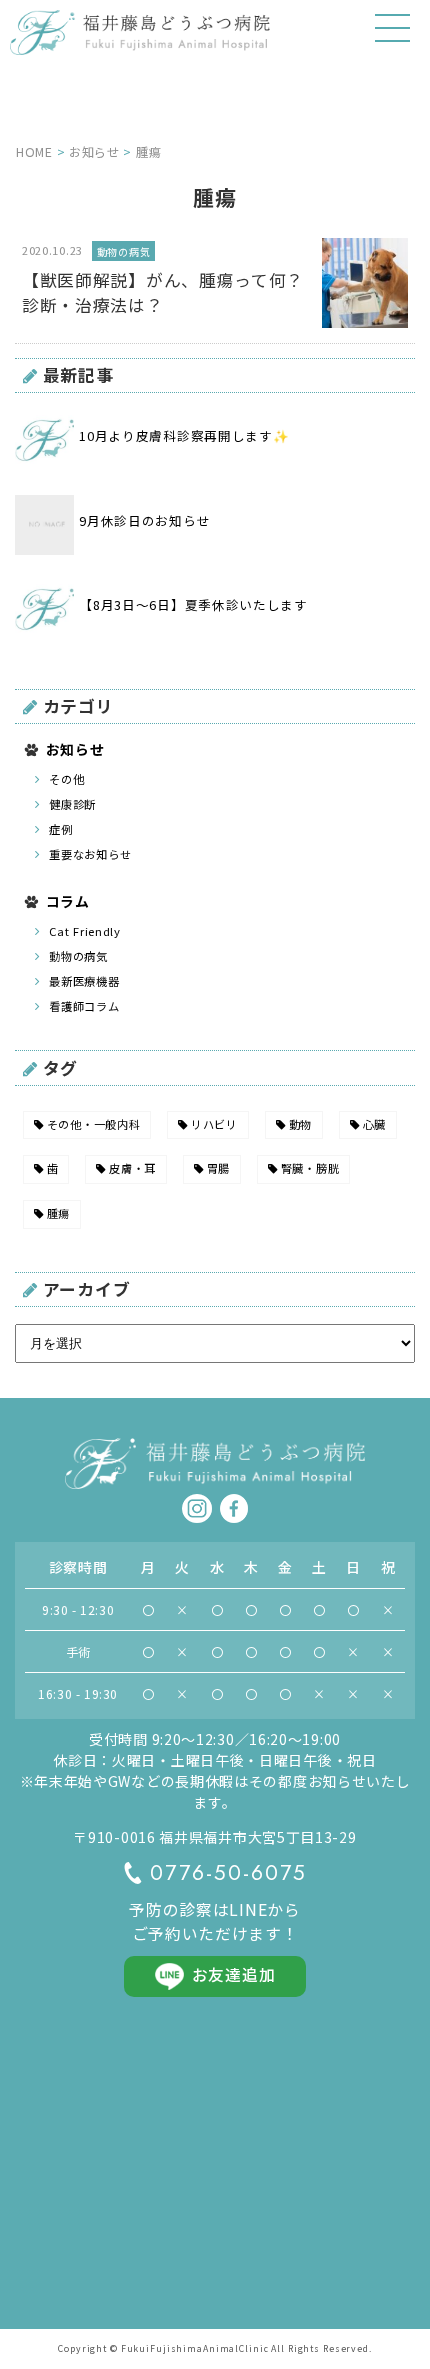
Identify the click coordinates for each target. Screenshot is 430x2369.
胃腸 (218, 1168)
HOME (34, 152)
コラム (68, 901)
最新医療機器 (84, 981)
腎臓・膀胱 (310, 1168)
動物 (300, 1124)
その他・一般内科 (94, 1124)
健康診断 (72, 804)
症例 (60, 829)
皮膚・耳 (132, 1168)
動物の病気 (78, 956)
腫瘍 (58, 1213)
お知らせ (75, 749)
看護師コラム (84, 1006)
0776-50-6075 (228, 1873)
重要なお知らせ (90, 854)
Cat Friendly (84, 931)
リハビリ (214, 1124)
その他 (66, 779)
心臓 (374, 1124)
